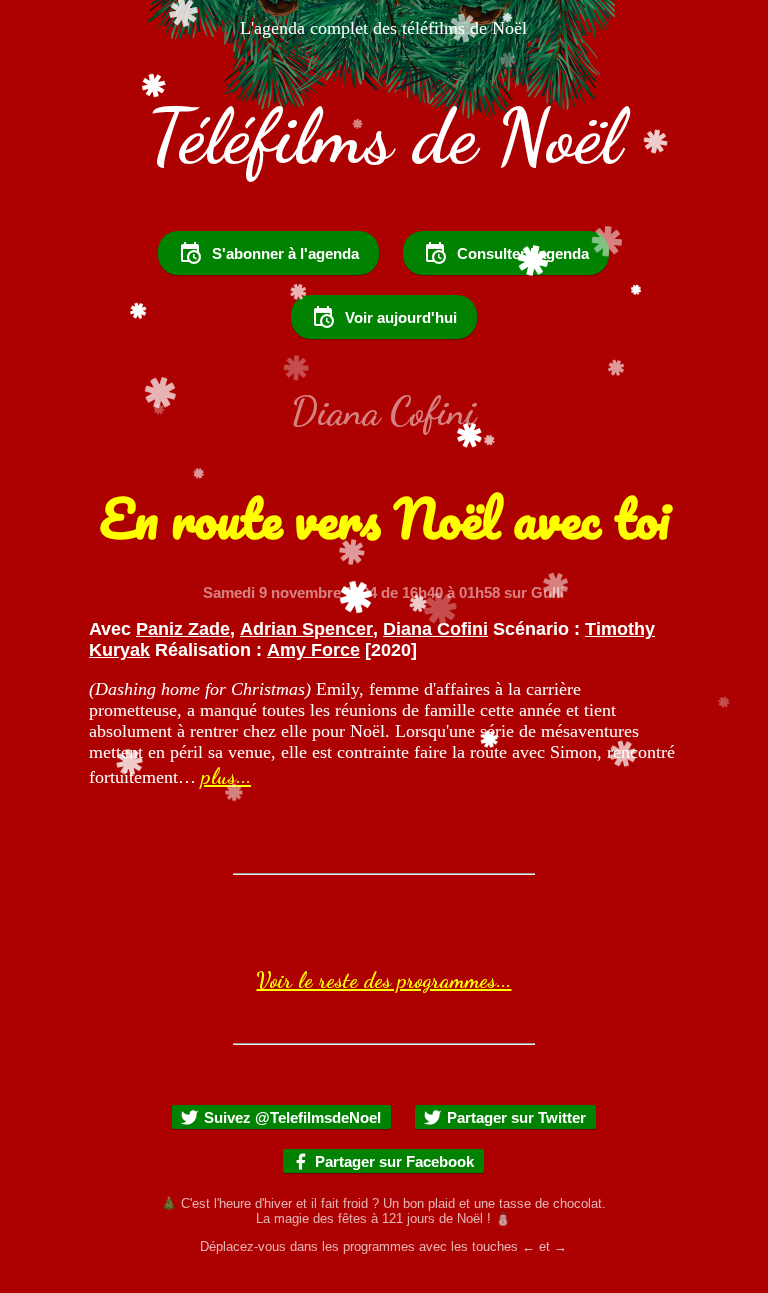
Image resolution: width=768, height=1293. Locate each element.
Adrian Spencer (306, 629)
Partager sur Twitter (516, 1117)
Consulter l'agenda (523, 253)
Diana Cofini (435, 629)
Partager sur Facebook (394, 1161)
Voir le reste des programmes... (383, 980)
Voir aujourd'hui (401, 317)
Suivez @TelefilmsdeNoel (292, 1117)
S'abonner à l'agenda (285, 253)
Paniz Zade (183, 629)
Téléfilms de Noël (384, 136)
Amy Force (313, 650)
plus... (226, 776)
